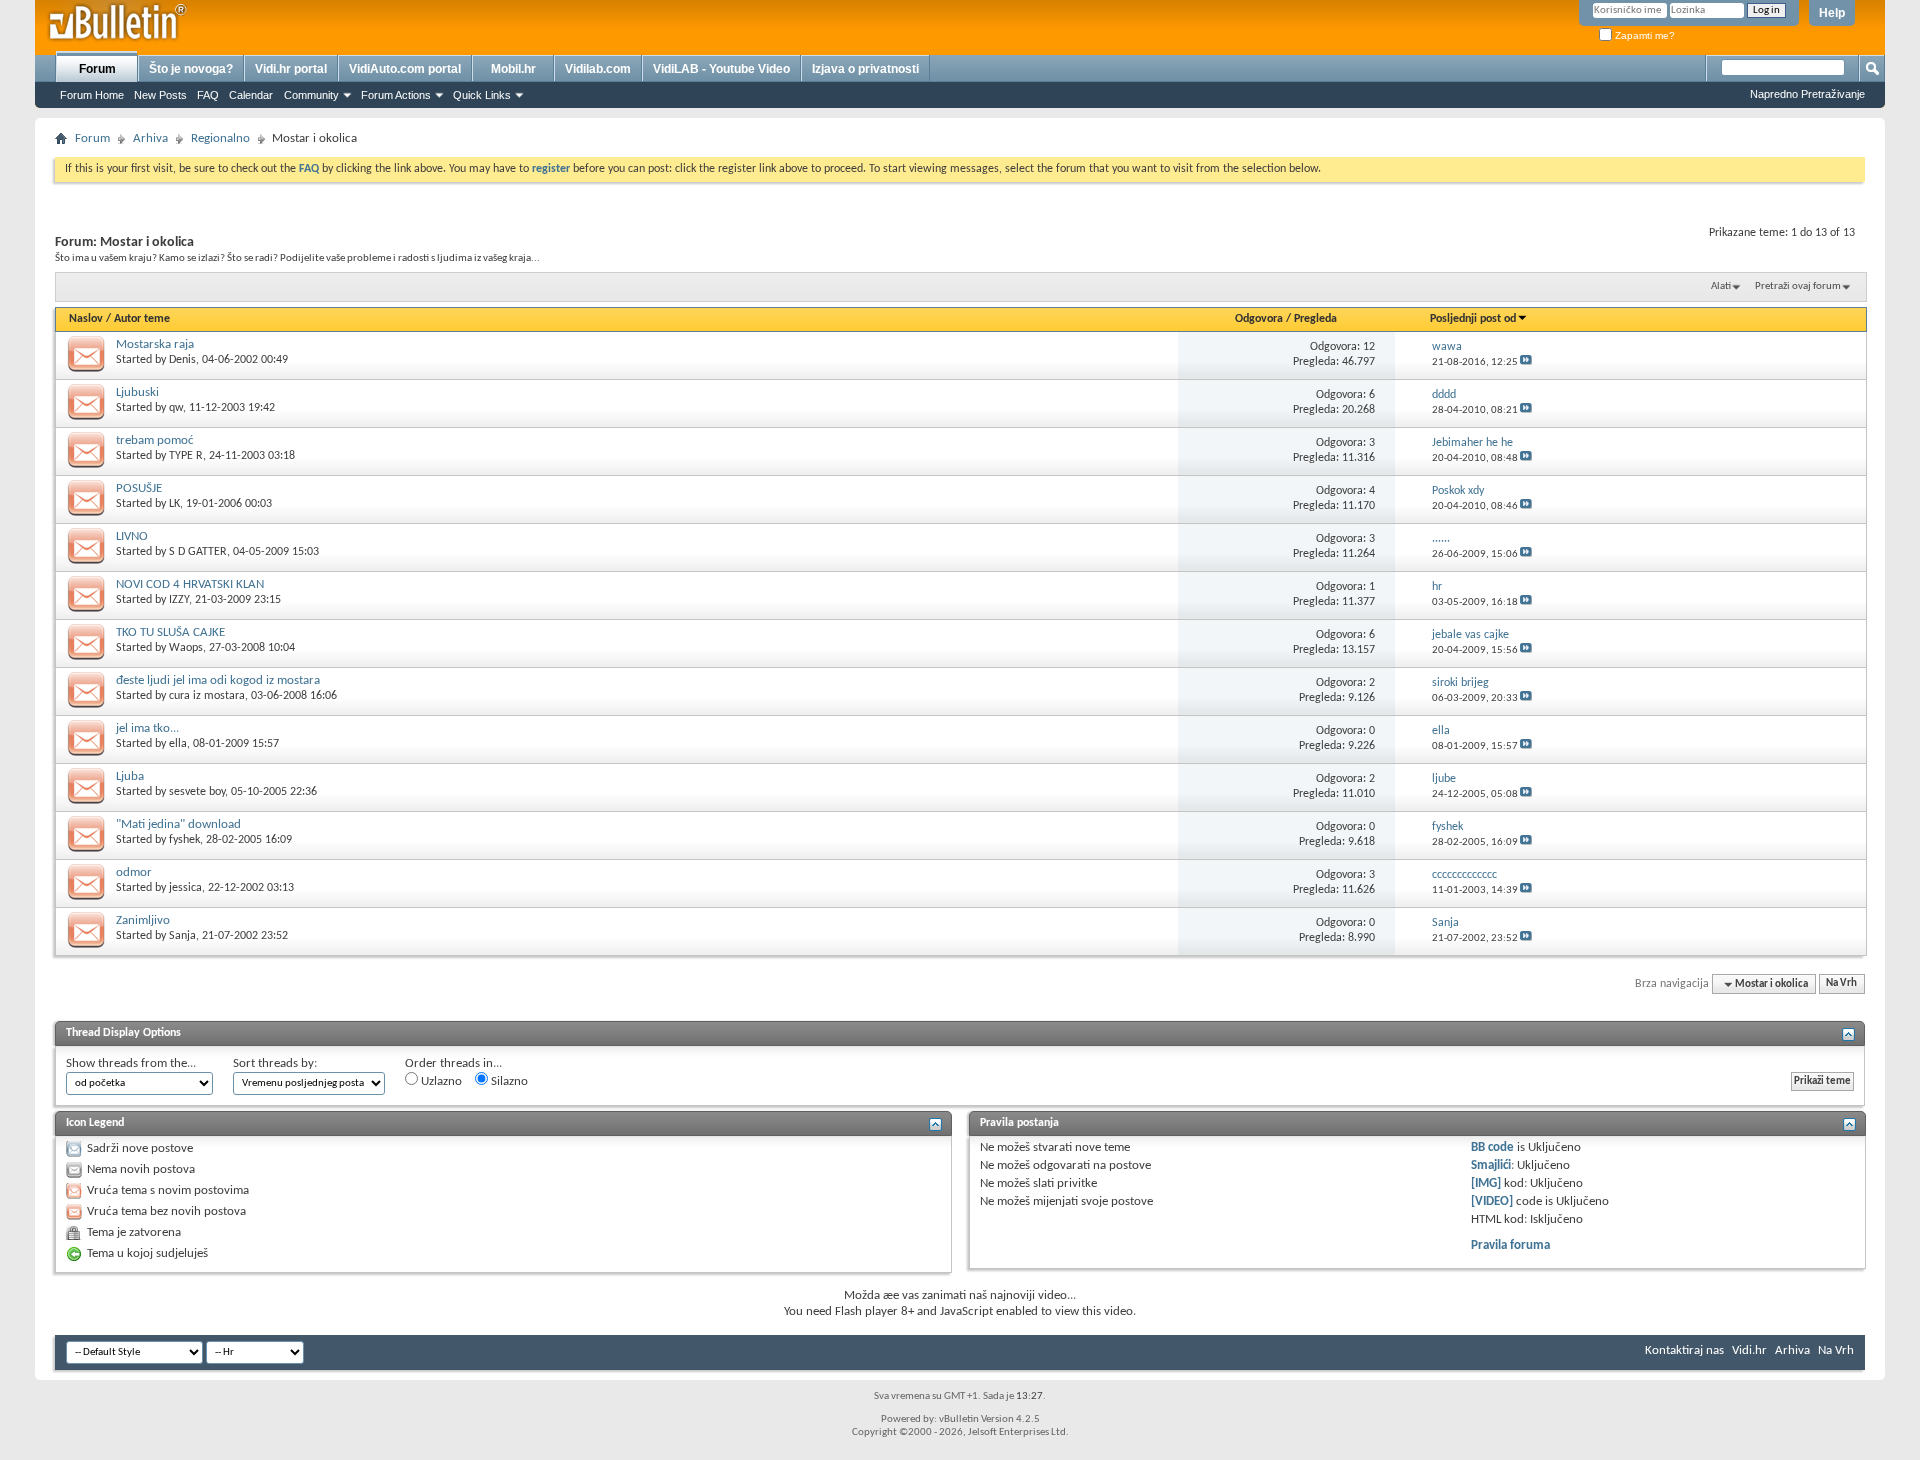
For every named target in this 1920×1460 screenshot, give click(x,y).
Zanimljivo (143, 920)
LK (174, 504)
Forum (97, 69)
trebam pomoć (155, 440)
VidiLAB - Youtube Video (721, 69)
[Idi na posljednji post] (1526, 362)
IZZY (179, 600)
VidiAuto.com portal (405, 69)
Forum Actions (396, 95)
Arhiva (150, 138)
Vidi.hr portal (291, 69)
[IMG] (1486, 1183)
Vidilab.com (598, 69)
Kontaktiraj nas (1684, 1350)
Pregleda (1315, 319)
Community (311, 95)
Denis (182, 360)
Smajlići (1491, 1165)
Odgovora (1259, 319)
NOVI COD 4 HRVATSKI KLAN (190, 584)
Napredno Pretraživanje (1807, 94)
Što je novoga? (191, 69)
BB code (1492, 1147)
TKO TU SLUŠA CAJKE (170, 632)
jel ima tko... (147, 728)
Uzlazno (440, 1081)
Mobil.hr (513, 69)
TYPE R (186, 456)
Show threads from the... (131, 1063)
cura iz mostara (207, 696)
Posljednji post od (1473, 319)
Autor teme (142, 319)
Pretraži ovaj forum (1798, 286)
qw (176, 408)
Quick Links (482, 95)
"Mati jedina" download (178, 824)
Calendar (251, 95)
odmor (134, 872)
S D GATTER (198, 552)
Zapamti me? (1643, 35)
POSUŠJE (139, 488)
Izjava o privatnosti (865, 69)
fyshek (184, 840)
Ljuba (130, 776)
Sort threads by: (275, 1063)
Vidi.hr (1749, 1350)
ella (178, 744)
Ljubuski (137, 392)
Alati (1721, 286)
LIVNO (132, 536)
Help (1832, 13)
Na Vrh (1841, 984)
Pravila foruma (1510, 1245)
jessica (185, 888)
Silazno (508, 1081)
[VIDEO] (1492, 1201)
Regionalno (220, 138)
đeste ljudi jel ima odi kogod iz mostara (218, 680)
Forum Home (92, 95)
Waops (186, 648)
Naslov (86, 319)
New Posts (160, 95)
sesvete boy (197, 792)
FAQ (208, 95)
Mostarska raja (155, 344)
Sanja (182, 936)
